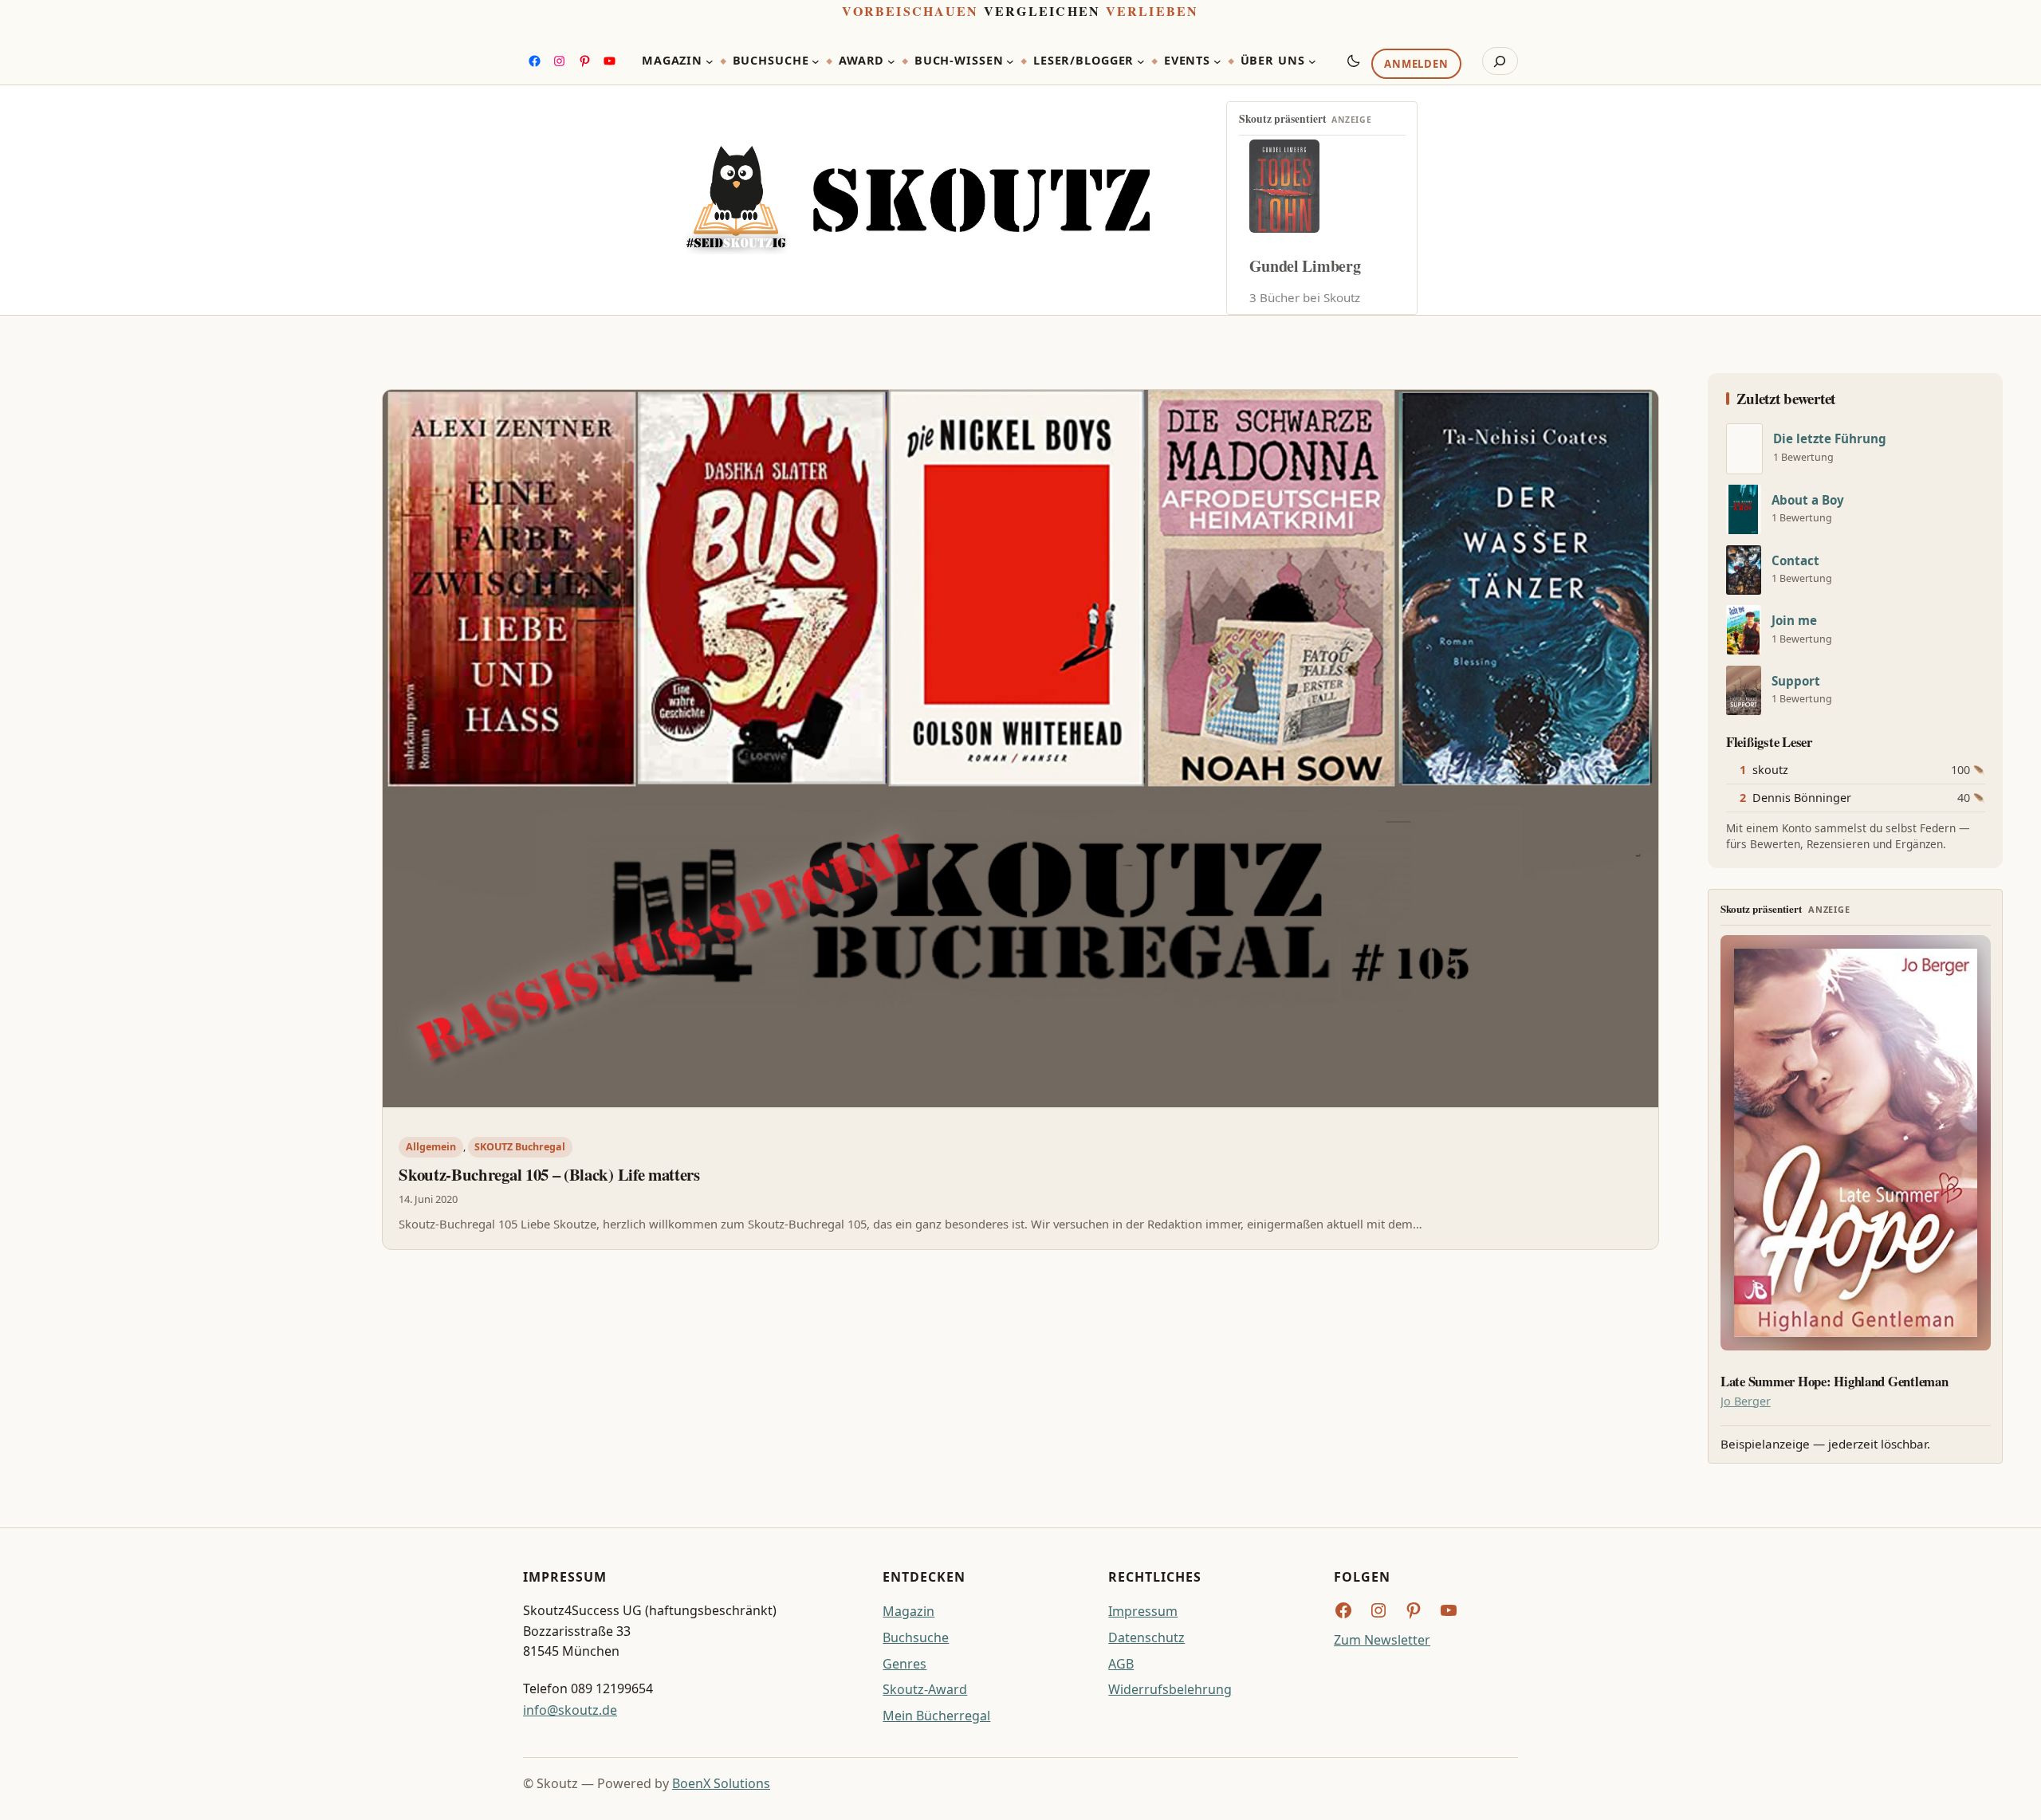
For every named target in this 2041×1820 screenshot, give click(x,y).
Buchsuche (916, 1637)
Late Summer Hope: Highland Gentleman (1835, 1382)
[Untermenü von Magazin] (710, 61)
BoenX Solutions (721, 1783)
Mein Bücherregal (936, 1716)
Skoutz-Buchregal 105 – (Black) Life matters (549, 1174)
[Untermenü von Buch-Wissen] (1010, 61)
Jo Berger (1746, 1401)
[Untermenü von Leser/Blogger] (1141, 61)
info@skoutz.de (570, 1710)
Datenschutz (1146, 1637)
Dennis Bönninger (1802, 798)
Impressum (1143, 1611)
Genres (904, 1664)
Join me (1794, 621)
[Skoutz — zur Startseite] (918, 200)
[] (1744, 449)
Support (1796, 681)
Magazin (908, 1611)
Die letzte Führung (1830, 439)
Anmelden (1416, 65)
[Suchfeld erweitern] (1500, 61)
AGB (1121, 1664)
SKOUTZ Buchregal (520, 1147)
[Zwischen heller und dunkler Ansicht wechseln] (1354, 61)
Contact (1795, 561)
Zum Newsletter (1382, 1640)
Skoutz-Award (925, 1689)
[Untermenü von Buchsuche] (816, 61)
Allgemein (431, 1147)
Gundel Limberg (1305, 266)
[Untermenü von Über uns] (1312, 61)
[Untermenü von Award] (891, 61)
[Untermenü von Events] (1217, 61)
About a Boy (1808, 500)
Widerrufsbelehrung (1170, 1689)
